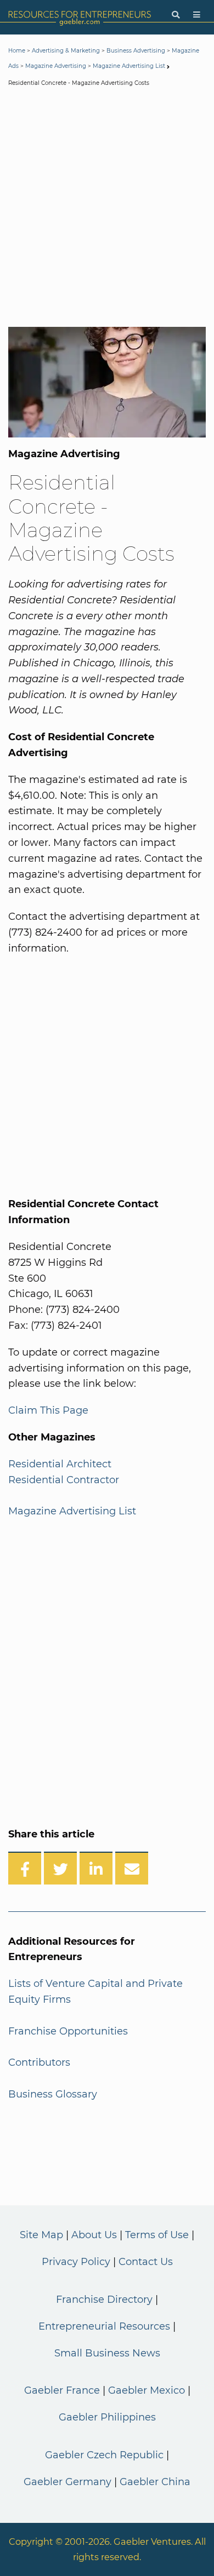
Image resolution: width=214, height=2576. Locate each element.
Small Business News (107, 2353)
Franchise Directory (104, 2300)
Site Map (41, 2235)
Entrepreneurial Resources (104, 2326)
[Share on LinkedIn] (96, 1868)
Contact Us (146, 2262)
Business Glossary (53, 2094)
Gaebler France (62, 2390)
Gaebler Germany (67, 2482)
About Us (94, 2235)
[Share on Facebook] (25, 1868)
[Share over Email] (132, 1868)
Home (17, 51)
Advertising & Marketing (66, 51)
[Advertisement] (107, 209)
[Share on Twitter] (60, 1868)
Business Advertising (136, 51)
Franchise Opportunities (68, 2031)
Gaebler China (155, 2482)
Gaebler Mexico (147, 2390)
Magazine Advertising (56, 66)
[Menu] (197, 15)
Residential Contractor (64, 1480)
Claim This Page (48, 1410)
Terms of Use (157, 2235)
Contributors (39, 2062)
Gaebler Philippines (107, 2417)
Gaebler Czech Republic (104, 2455)
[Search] (176, 15)
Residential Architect (60, 1464)
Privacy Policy (76, 2262)
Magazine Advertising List (129, 66)
